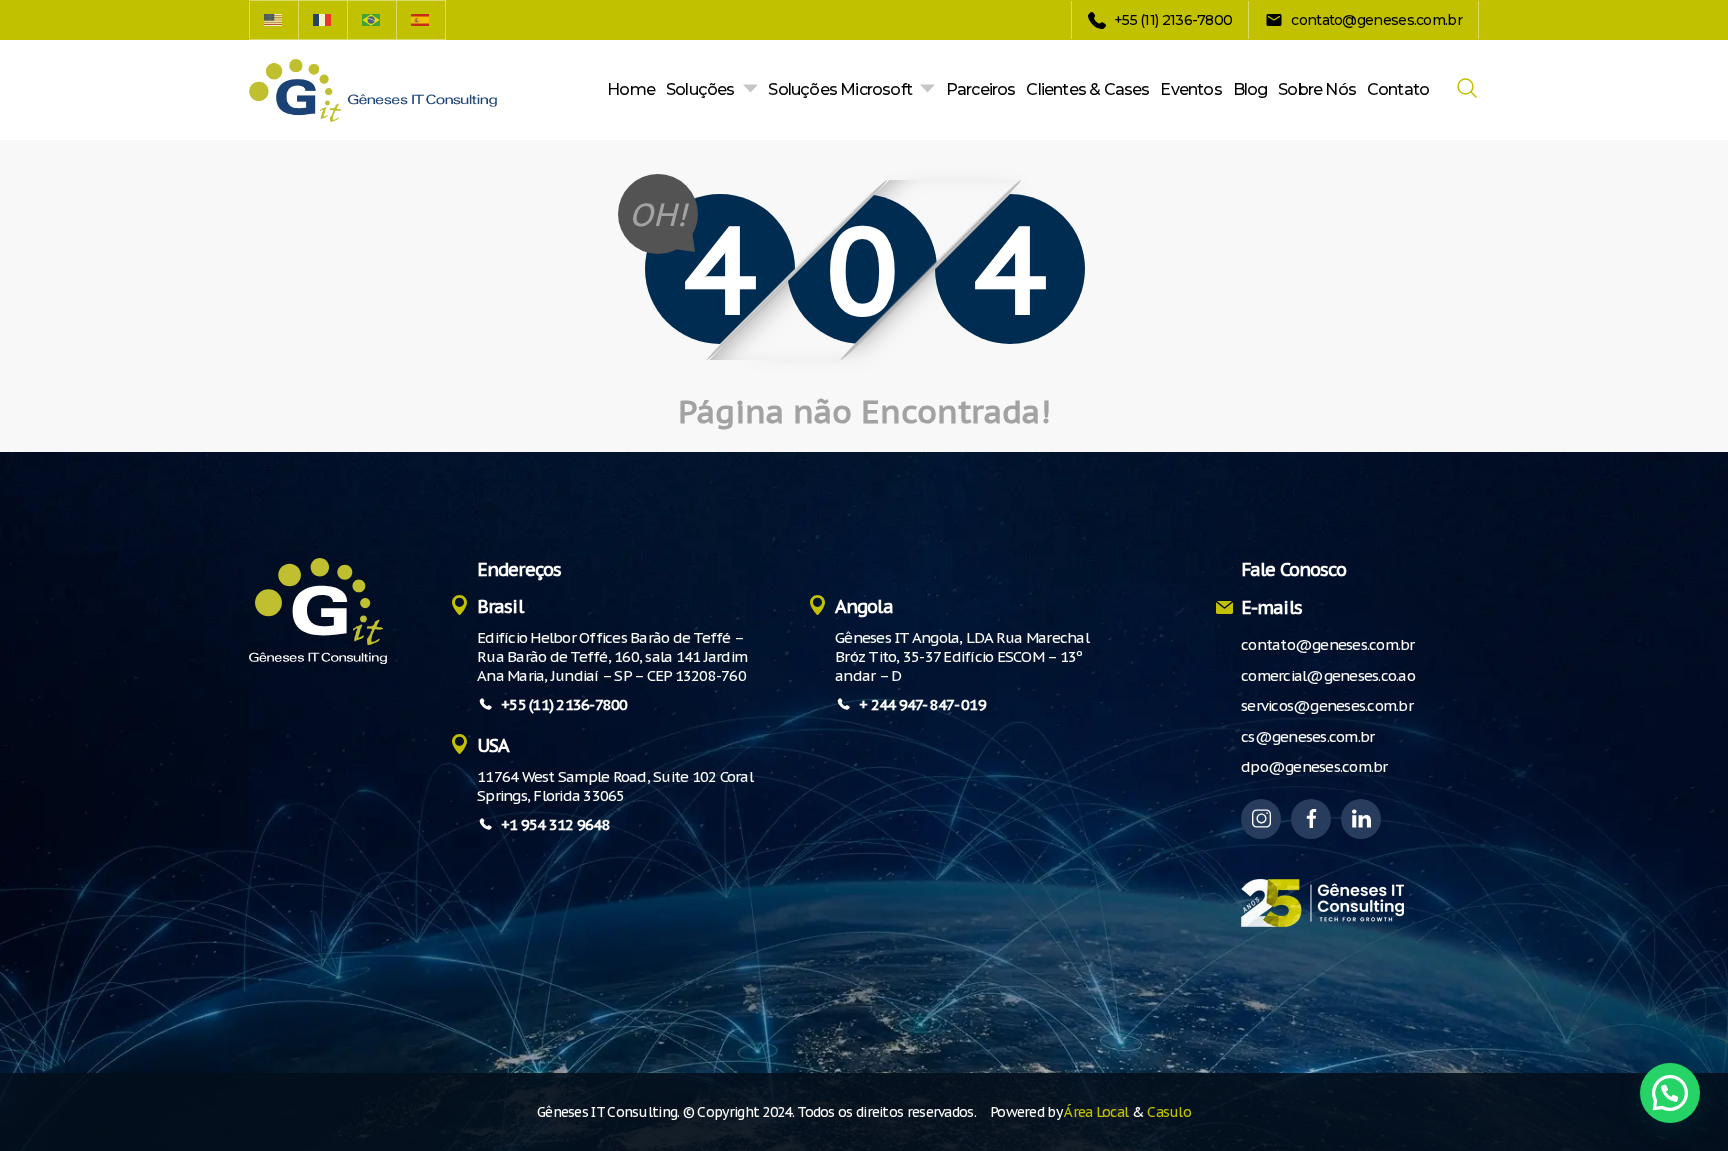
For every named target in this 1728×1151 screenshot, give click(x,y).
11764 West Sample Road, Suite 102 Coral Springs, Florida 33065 (615, 786)
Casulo (1169, 1112)
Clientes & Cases (1087, 89)
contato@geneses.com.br (1328, 644)
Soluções (700, 89)
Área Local (1096, 1112)
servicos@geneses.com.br (1327, 705)
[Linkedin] (1361, 819)
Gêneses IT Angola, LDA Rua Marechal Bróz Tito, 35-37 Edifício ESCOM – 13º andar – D (962, 656)
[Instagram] (1261, 819)
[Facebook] (1311, 819)
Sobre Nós (1317, 89)
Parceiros (981, 89)
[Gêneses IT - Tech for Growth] (373, 90)
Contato (1398, 89)
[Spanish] (421, 20)
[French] (323, 20)
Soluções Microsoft (840, 89)
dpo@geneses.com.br (1314, 766)
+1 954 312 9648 (555, 824)
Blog (1250, 89)
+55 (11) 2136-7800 (564, 704)
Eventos (1190, 89)
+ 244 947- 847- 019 (922, 704)
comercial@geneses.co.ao (1328, 675)
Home (631, 89)
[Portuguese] (372, 20)
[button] (1670, 1093)
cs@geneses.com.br (1307, 736)
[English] (274, 20)
